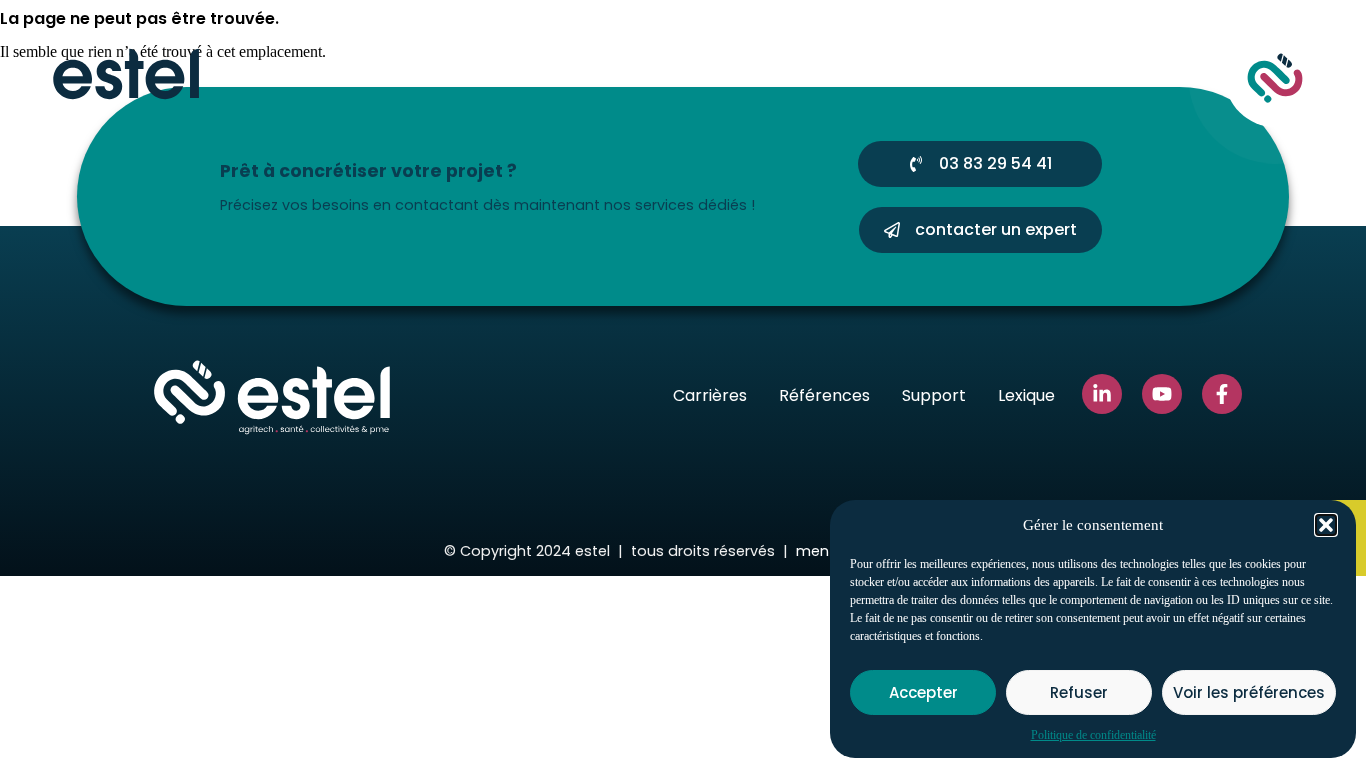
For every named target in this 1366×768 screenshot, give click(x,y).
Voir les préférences (1249, 692)
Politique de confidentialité (1093, 735)
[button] (1326, 525)
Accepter (923, 692)
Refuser (1079, 692)
